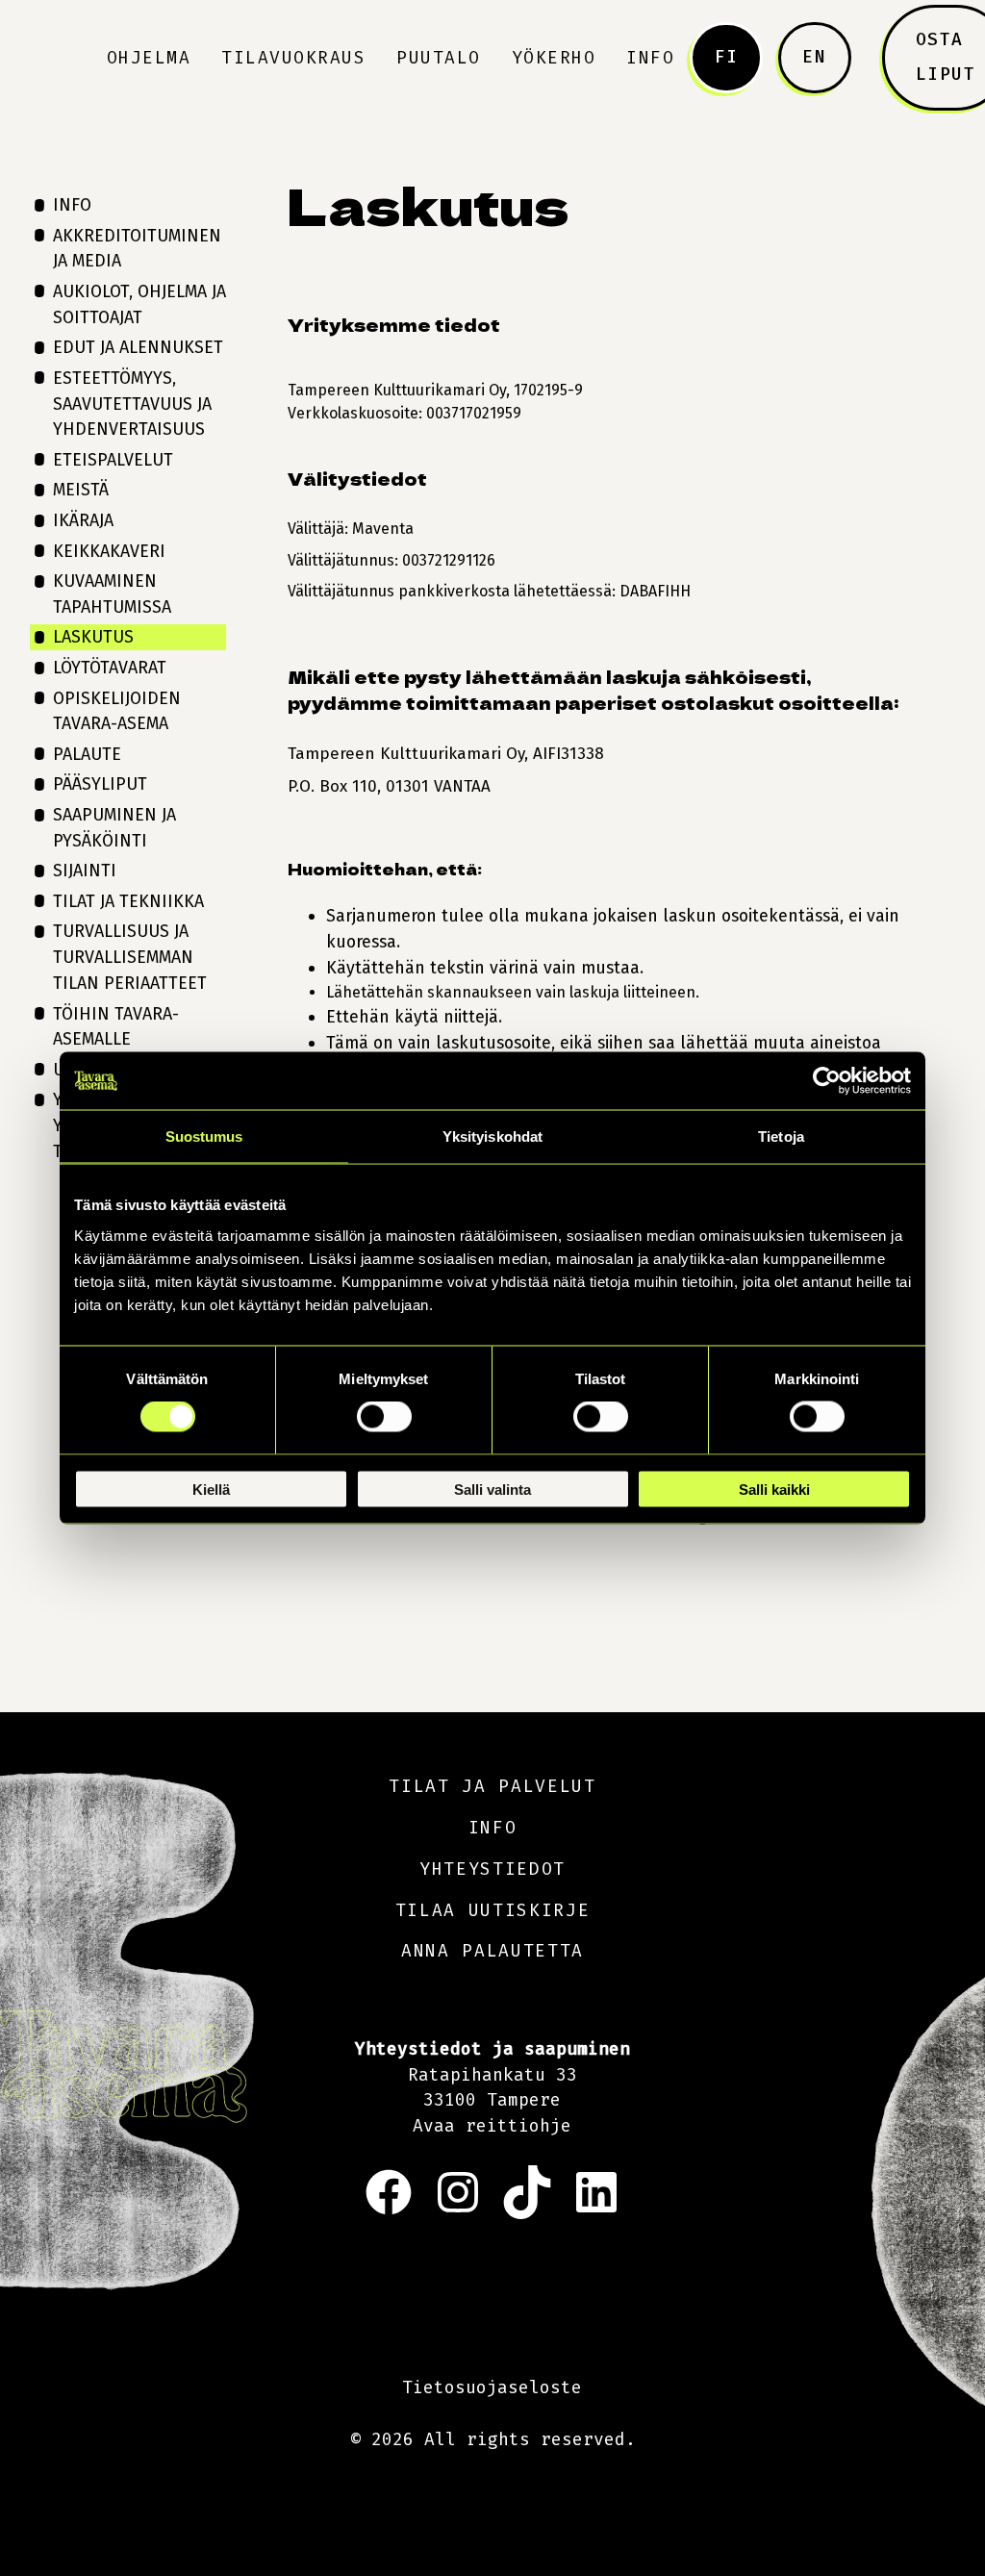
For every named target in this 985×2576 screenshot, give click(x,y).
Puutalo (439, 58)
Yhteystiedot (492, 1869)
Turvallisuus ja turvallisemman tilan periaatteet (130, 957)
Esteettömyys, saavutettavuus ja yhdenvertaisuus (132, 404)
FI (727, 57)
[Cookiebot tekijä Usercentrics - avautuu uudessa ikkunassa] (827, 1081)
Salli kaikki (774, 1489)
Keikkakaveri (109, 551)
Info (650, 58)
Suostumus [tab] (204, 1136)
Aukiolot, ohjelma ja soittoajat (139, 304)
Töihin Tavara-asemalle (116, 1027)
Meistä (81, 490)
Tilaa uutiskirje (492, 1910)
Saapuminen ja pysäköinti (114, 828)
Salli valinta (492, 1489)
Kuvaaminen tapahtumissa (112, 594)
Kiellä (211, 1489)
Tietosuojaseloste (492, 2387)
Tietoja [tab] (781, 1136)
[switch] (384, 1417)
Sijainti (85, 871)
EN (814, 57)
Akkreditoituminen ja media (137, 249)
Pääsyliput (100, 784)
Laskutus (93, 637)
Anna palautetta (492, 1951)
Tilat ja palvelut (492, 1786)
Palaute (87, 754)
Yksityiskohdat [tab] (492, 1136)
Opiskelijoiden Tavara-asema (117, 711)
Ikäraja (83, 520)
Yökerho (554, 58)
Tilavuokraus (293, 58)
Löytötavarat (110, 668)
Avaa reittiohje (492, 2126)
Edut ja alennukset (138, 347)
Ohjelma (149, 58)
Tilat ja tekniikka (128, 901)
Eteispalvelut (113, 460)
